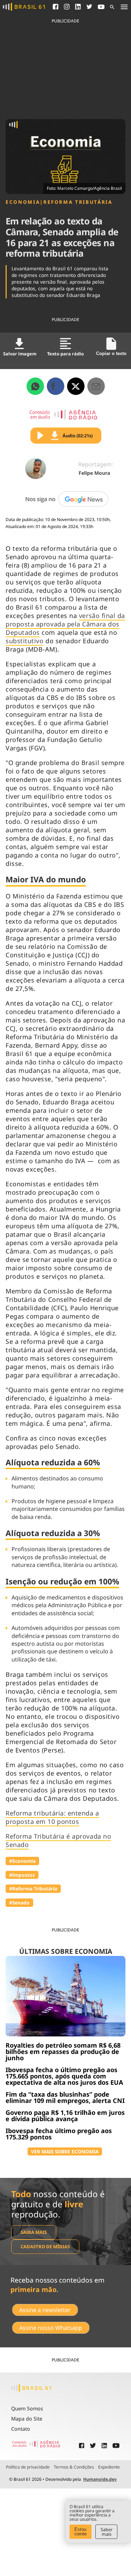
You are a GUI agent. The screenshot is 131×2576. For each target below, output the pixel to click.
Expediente (109, 2467)
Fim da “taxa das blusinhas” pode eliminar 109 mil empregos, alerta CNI (65, 2097)
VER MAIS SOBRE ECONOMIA (65, 2151)
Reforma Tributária (78, 202)
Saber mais (107, 2532)
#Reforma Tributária (33, 1888)
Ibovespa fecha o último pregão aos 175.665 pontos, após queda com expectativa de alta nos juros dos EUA (64, 2076)
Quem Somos (27, 2408)
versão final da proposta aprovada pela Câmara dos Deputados (65, 624)
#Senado (19, 1903)
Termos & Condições (74, 2467)
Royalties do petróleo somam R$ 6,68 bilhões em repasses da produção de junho (63, 2051)
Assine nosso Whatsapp (51, 2328)
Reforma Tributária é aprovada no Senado (58, 1840)
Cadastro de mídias (45, 2247)
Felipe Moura (94, 473)
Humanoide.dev (100, 2479)
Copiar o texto (111, 353)
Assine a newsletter (45, 2310)
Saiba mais (34, 2232)
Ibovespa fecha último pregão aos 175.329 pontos (59, 2134)
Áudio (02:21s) (78, 436)
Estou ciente (81, 2532)
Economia (23, 202)
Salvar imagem (20, 354)
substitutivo (24, 641)
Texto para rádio (65, 354)
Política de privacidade (28, 2467)
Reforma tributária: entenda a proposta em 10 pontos (52, 1817)
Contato (21, 2429)
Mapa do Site (27, 2419)
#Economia (22, 1861)
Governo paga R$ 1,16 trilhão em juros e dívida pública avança (65, 2116)
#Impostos (22, 1875)
